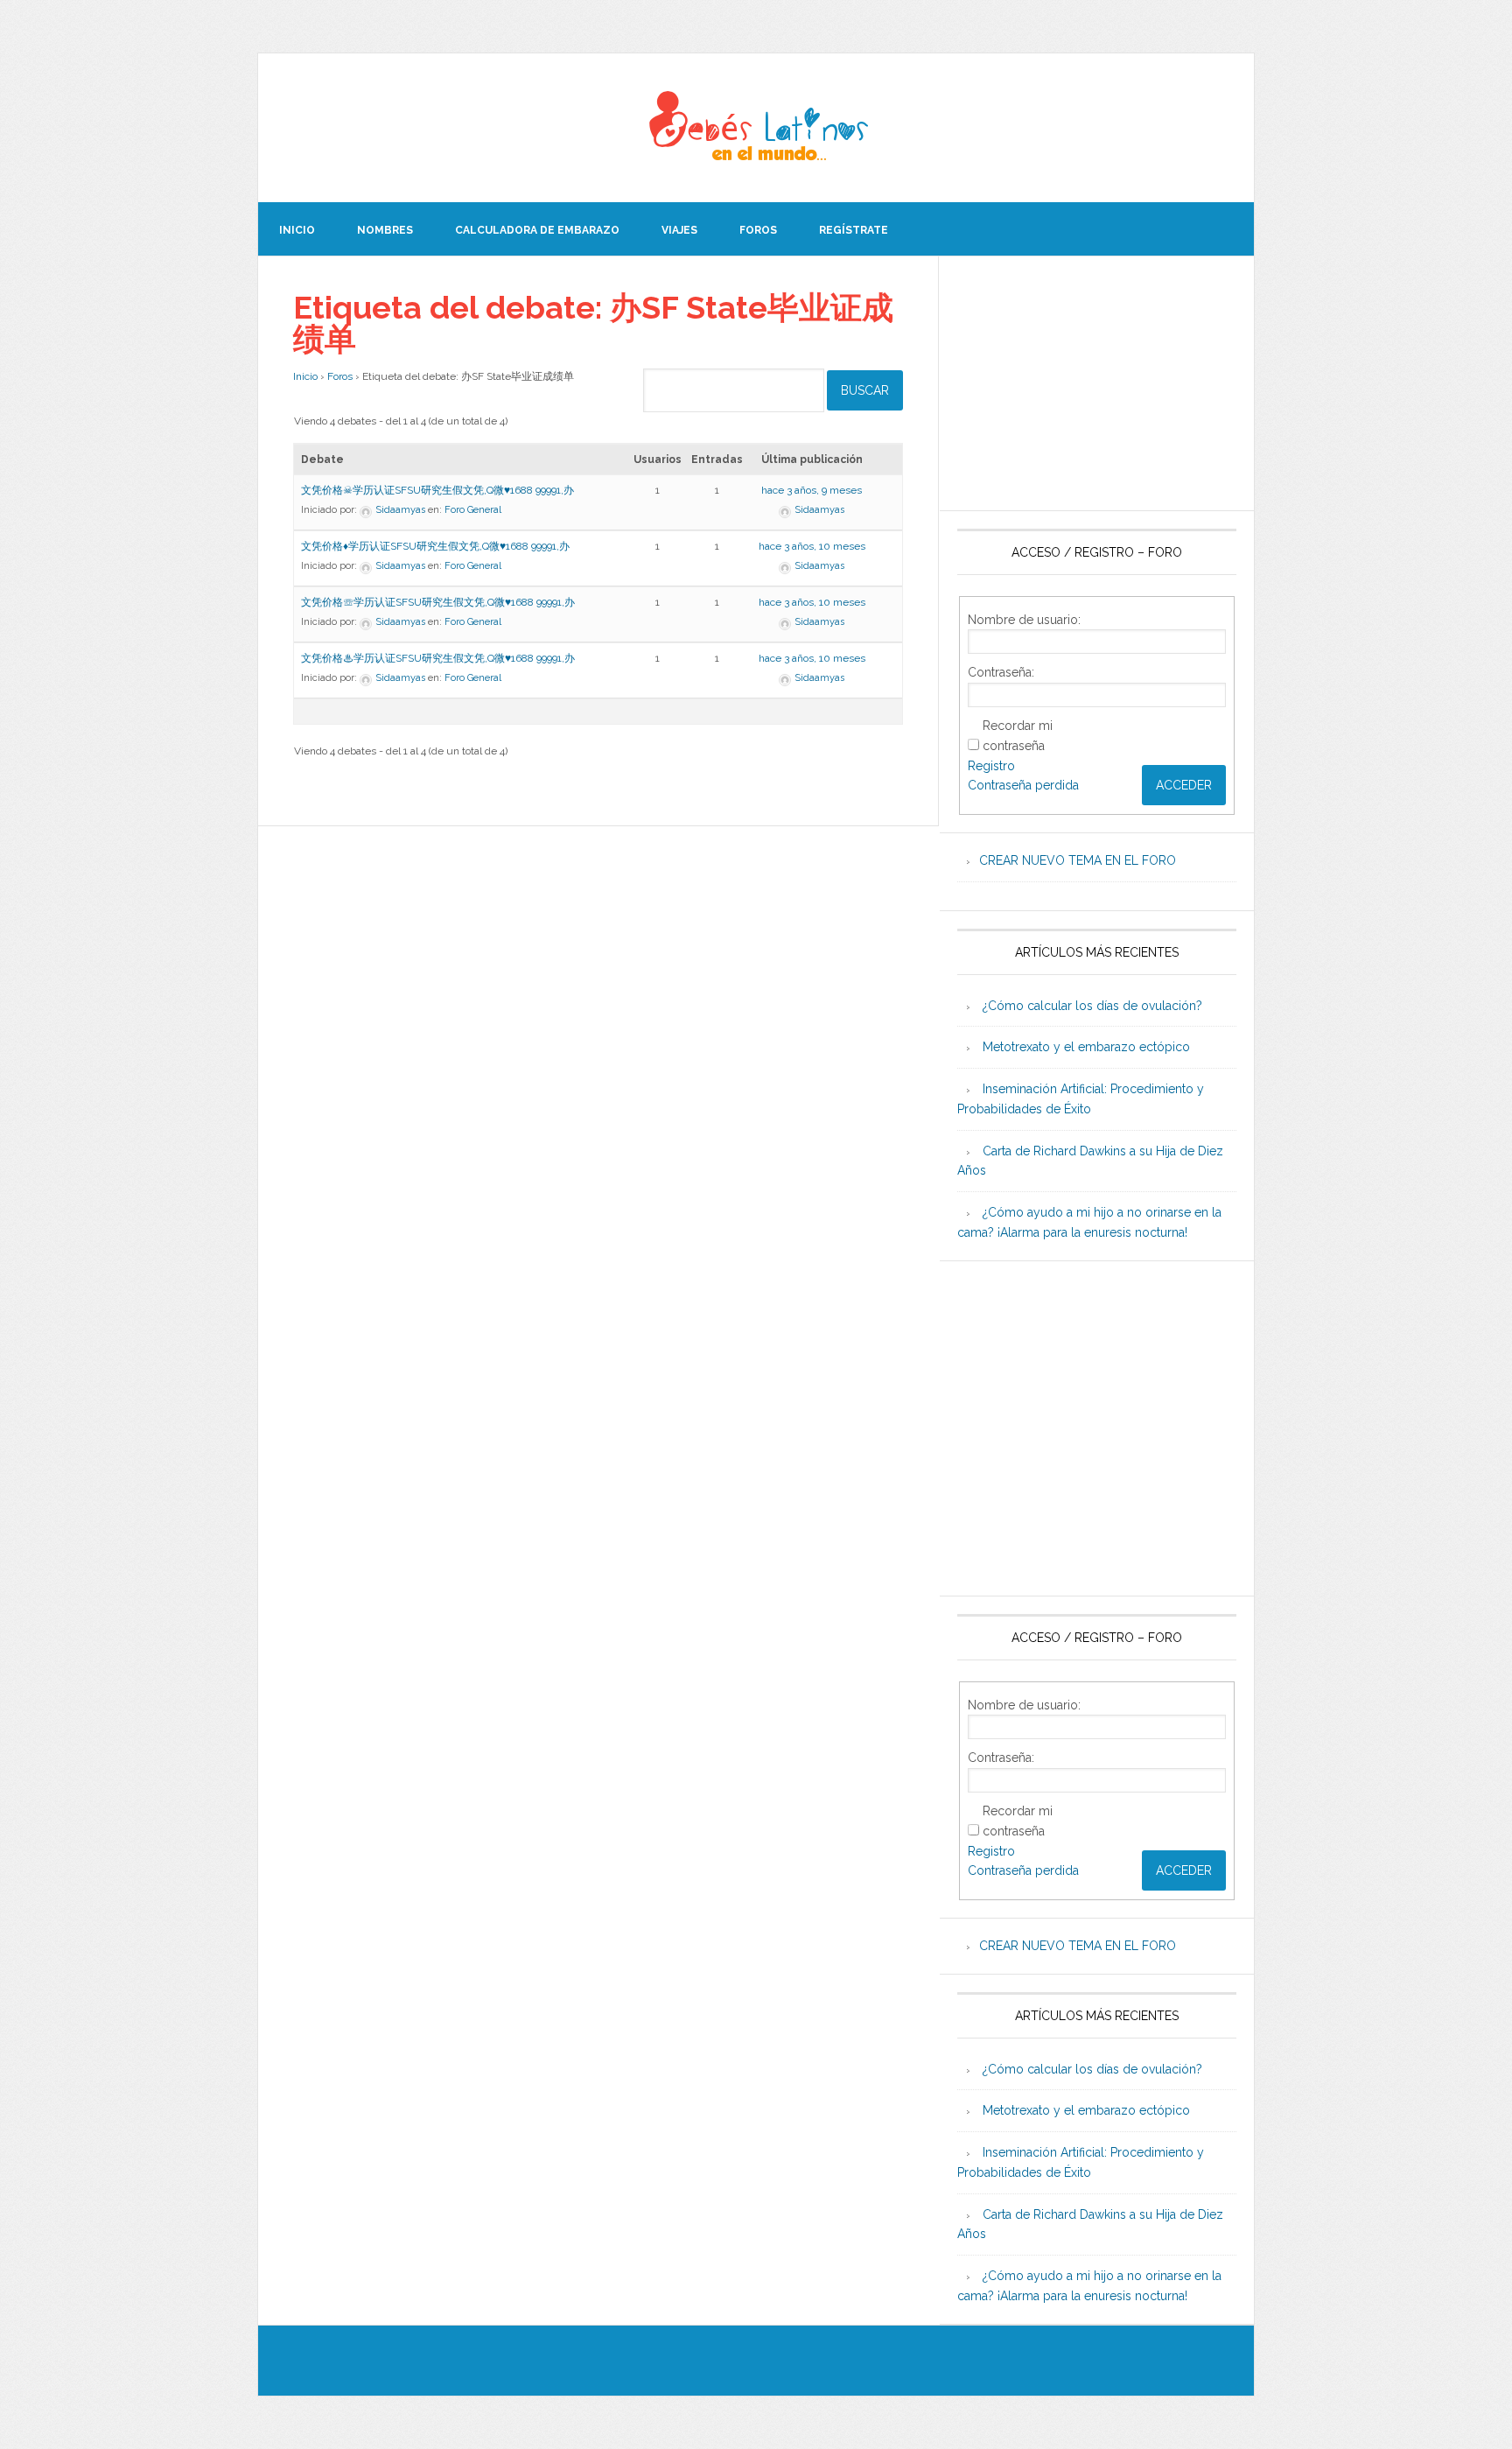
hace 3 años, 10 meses (812, 546)
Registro (991, 766)
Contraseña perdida (1023, 785)
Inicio (305, 376)
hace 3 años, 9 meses (812, 490)
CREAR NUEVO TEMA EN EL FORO (1078, 860)
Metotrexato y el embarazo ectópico (1086, 1047)
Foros (340, 376)
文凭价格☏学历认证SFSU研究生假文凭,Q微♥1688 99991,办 (438, 602)
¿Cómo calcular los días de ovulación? (1092, 1006)
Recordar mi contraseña (1018, 736)
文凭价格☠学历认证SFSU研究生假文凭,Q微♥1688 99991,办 (437, 490)
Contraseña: (1001, 672)
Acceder (1184, 785)
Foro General (473, 510)
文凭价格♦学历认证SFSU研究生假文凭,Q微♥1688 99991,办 (435, 546)
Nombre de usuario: (1024, 620)
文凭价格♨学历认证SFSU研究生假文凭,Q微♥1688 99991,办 (438, 658)
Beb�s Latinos (756, 128)
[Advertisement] (1097, 383)
